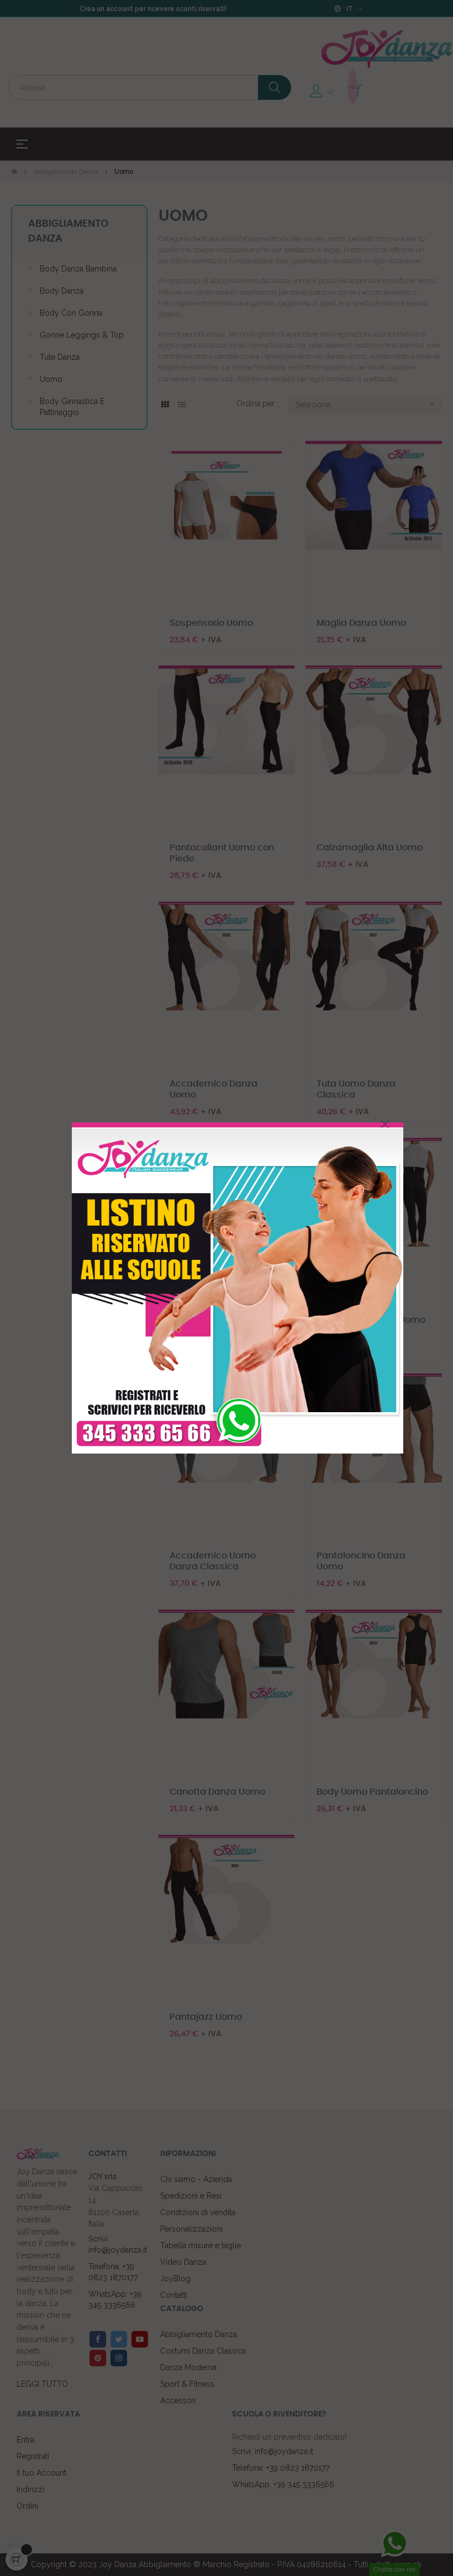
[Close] (385, 1124)
